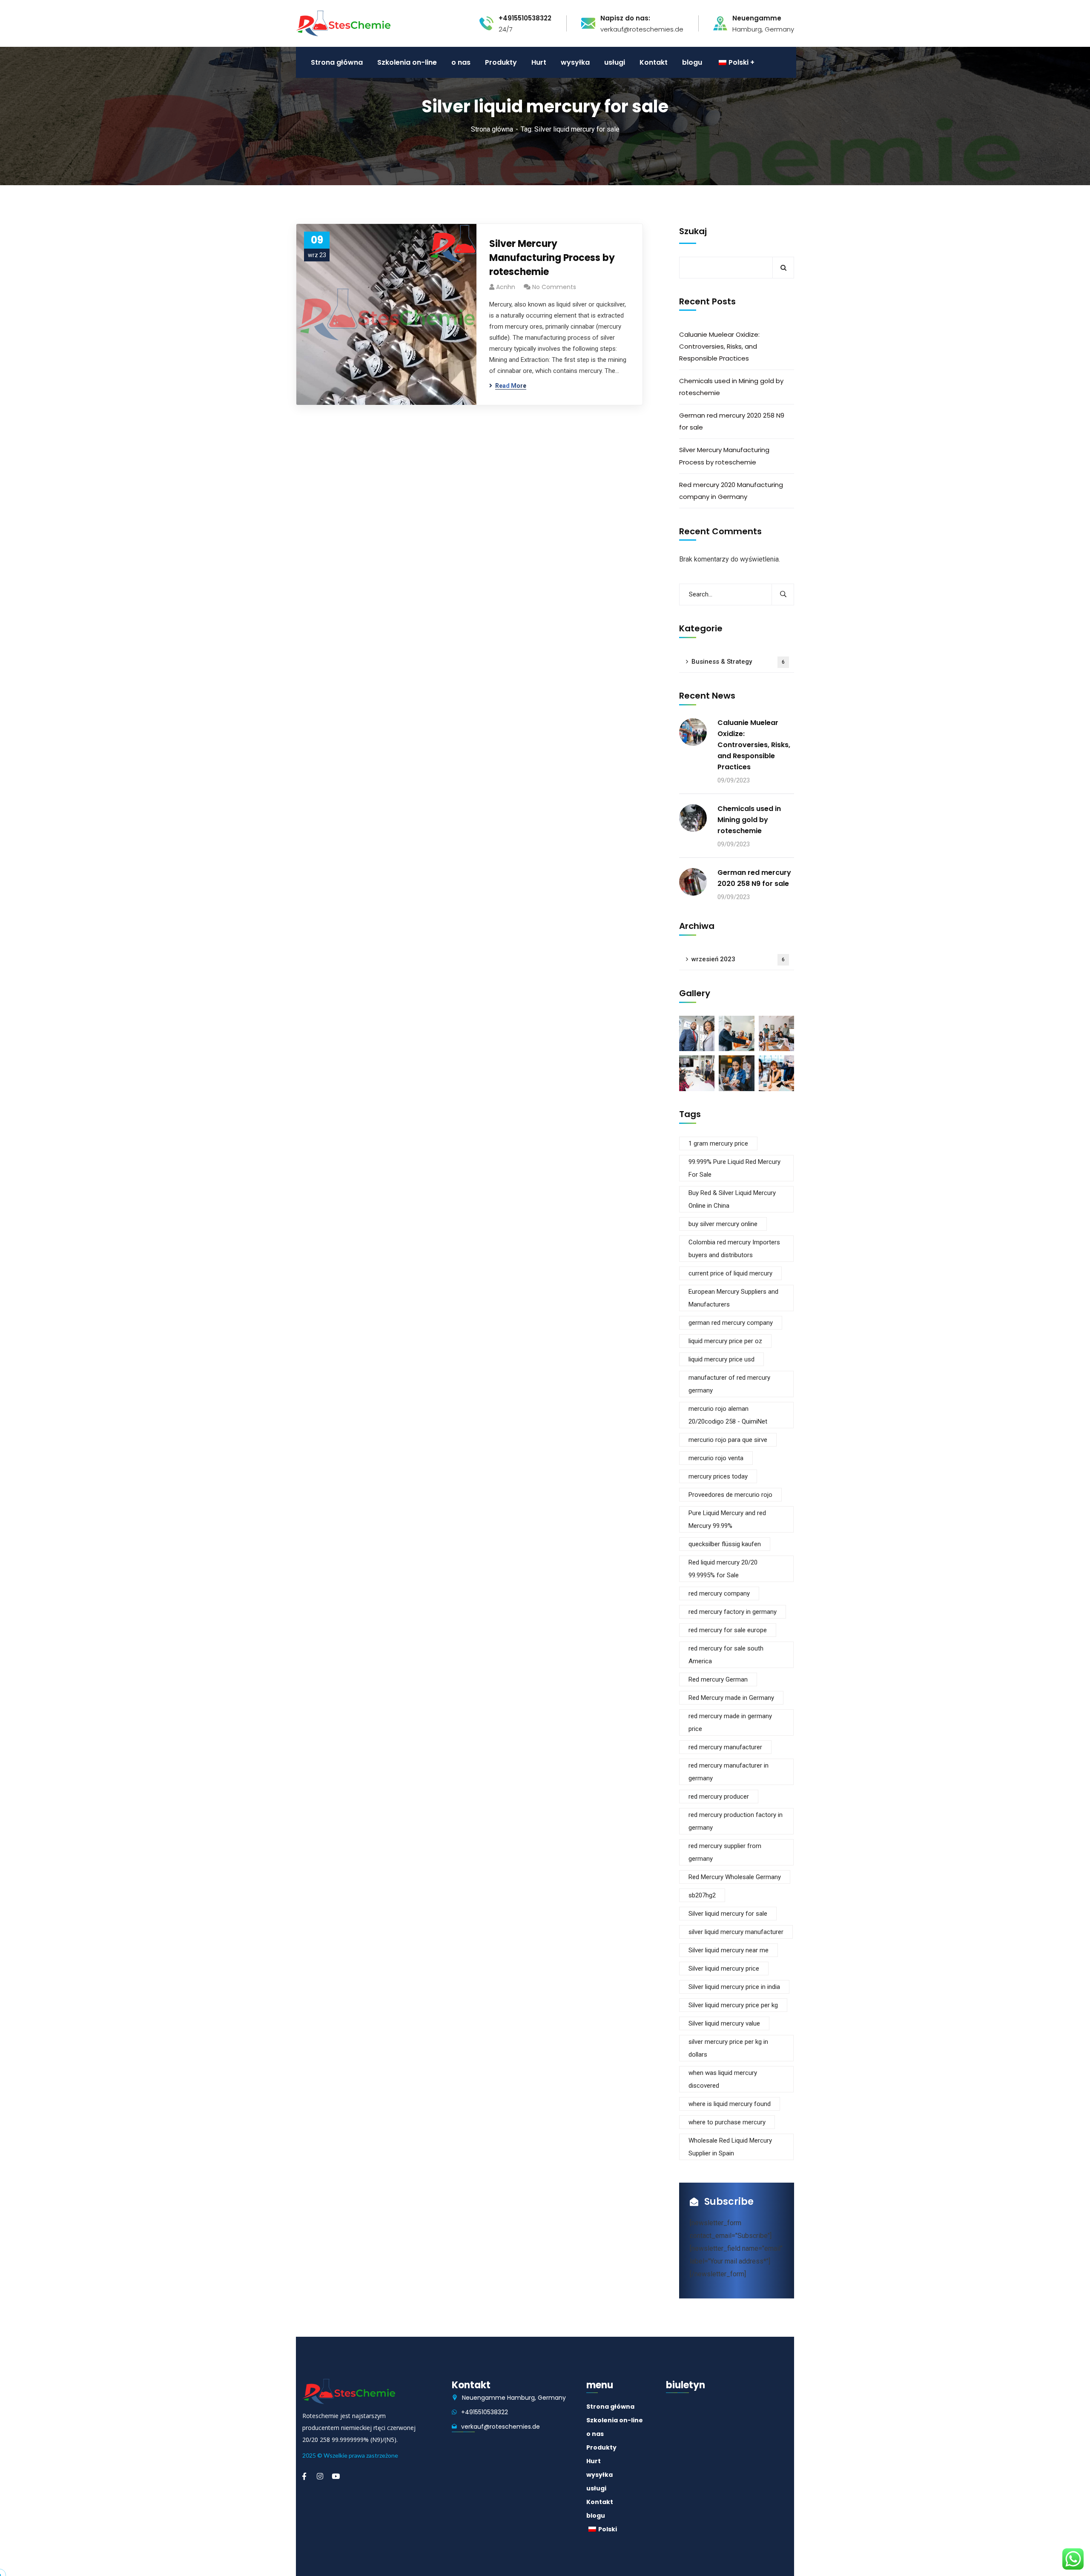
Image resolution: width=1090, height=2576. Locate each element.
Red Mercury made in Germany (731, 1698)
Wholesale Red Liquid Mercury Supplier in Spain (730, 2147)
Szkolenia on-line (615, 2420)
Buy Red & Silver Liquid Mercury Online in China (732, 1199)
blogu (596, 2516)
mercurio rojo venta (716, 1458)
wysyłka (599, 2475)
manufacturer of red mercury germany (729, 1384)
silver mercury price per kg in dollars (728, 2048)
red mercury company (719, 1593)
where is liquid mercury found (730, 2104)
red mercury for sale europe (728, 1630)
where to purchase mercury (727, 2122)
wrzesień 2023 (738, 959)
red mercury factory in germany (733, 1612)
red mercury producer (719, 1797)
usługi (596, 2488)
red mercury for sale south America (726, 1655)
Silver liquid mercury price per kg (733, 2005)
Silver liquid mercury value (724, 2023)
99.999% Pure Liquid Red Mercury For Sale (734, 1168)
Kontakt (600, 2502)
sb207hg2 (702, 1895)
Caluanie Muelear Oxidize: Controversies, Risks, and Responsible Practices (719, 346)
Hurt (594, 2461)
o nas (595, 2434)
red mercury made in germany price (730, 1722)
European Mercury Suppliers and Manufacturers (733, 1298)
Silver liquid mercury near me (729, 1950)
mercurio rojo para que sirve (728, 1440)
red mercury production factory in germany (736, 1821)
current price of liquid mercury (730, 1273)
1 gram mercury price (718, 1143)
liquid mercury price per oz (725, 1341)
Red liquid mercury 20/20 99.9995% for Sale (723, 1569)
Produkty (601, 2447)
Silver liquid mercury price (724, 1969)
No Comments (554, 287)
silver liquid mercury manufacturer (736, 1932)
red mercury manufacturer (725, 1747)
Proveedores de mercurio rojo (730, 1495)
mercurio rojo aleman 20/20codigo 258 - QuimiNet (728, 1415)
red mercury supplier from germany (725, 1852)
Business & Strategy (738, 662)
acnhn (506, 287)
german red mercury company (731, 1323)
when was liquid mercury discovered (723, 2079)
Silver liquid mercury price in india (734, 1987)
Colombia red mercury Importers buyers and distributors (734, 1249)
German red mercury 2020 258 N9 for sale (732, 421)
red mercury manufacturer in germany (729, 1772)
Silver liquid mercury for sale (728, 1914)
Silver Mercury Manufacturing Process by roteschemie (552, 258)
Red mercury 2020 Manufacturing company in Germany (731, 491)
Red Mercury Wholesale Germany (735, 1877)
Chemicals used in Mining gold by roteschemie (731, 387)
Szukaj (693, 231)
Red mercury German (718, 1679)
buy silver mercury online (723, 1224)
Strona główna (492, 129)
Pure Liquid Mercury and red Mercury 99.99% (727, 1519)
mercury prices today (718, 1476)
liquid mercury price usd (721, 1359)
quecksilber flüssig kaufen (725, 1544)
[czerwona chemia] (343, 23)
